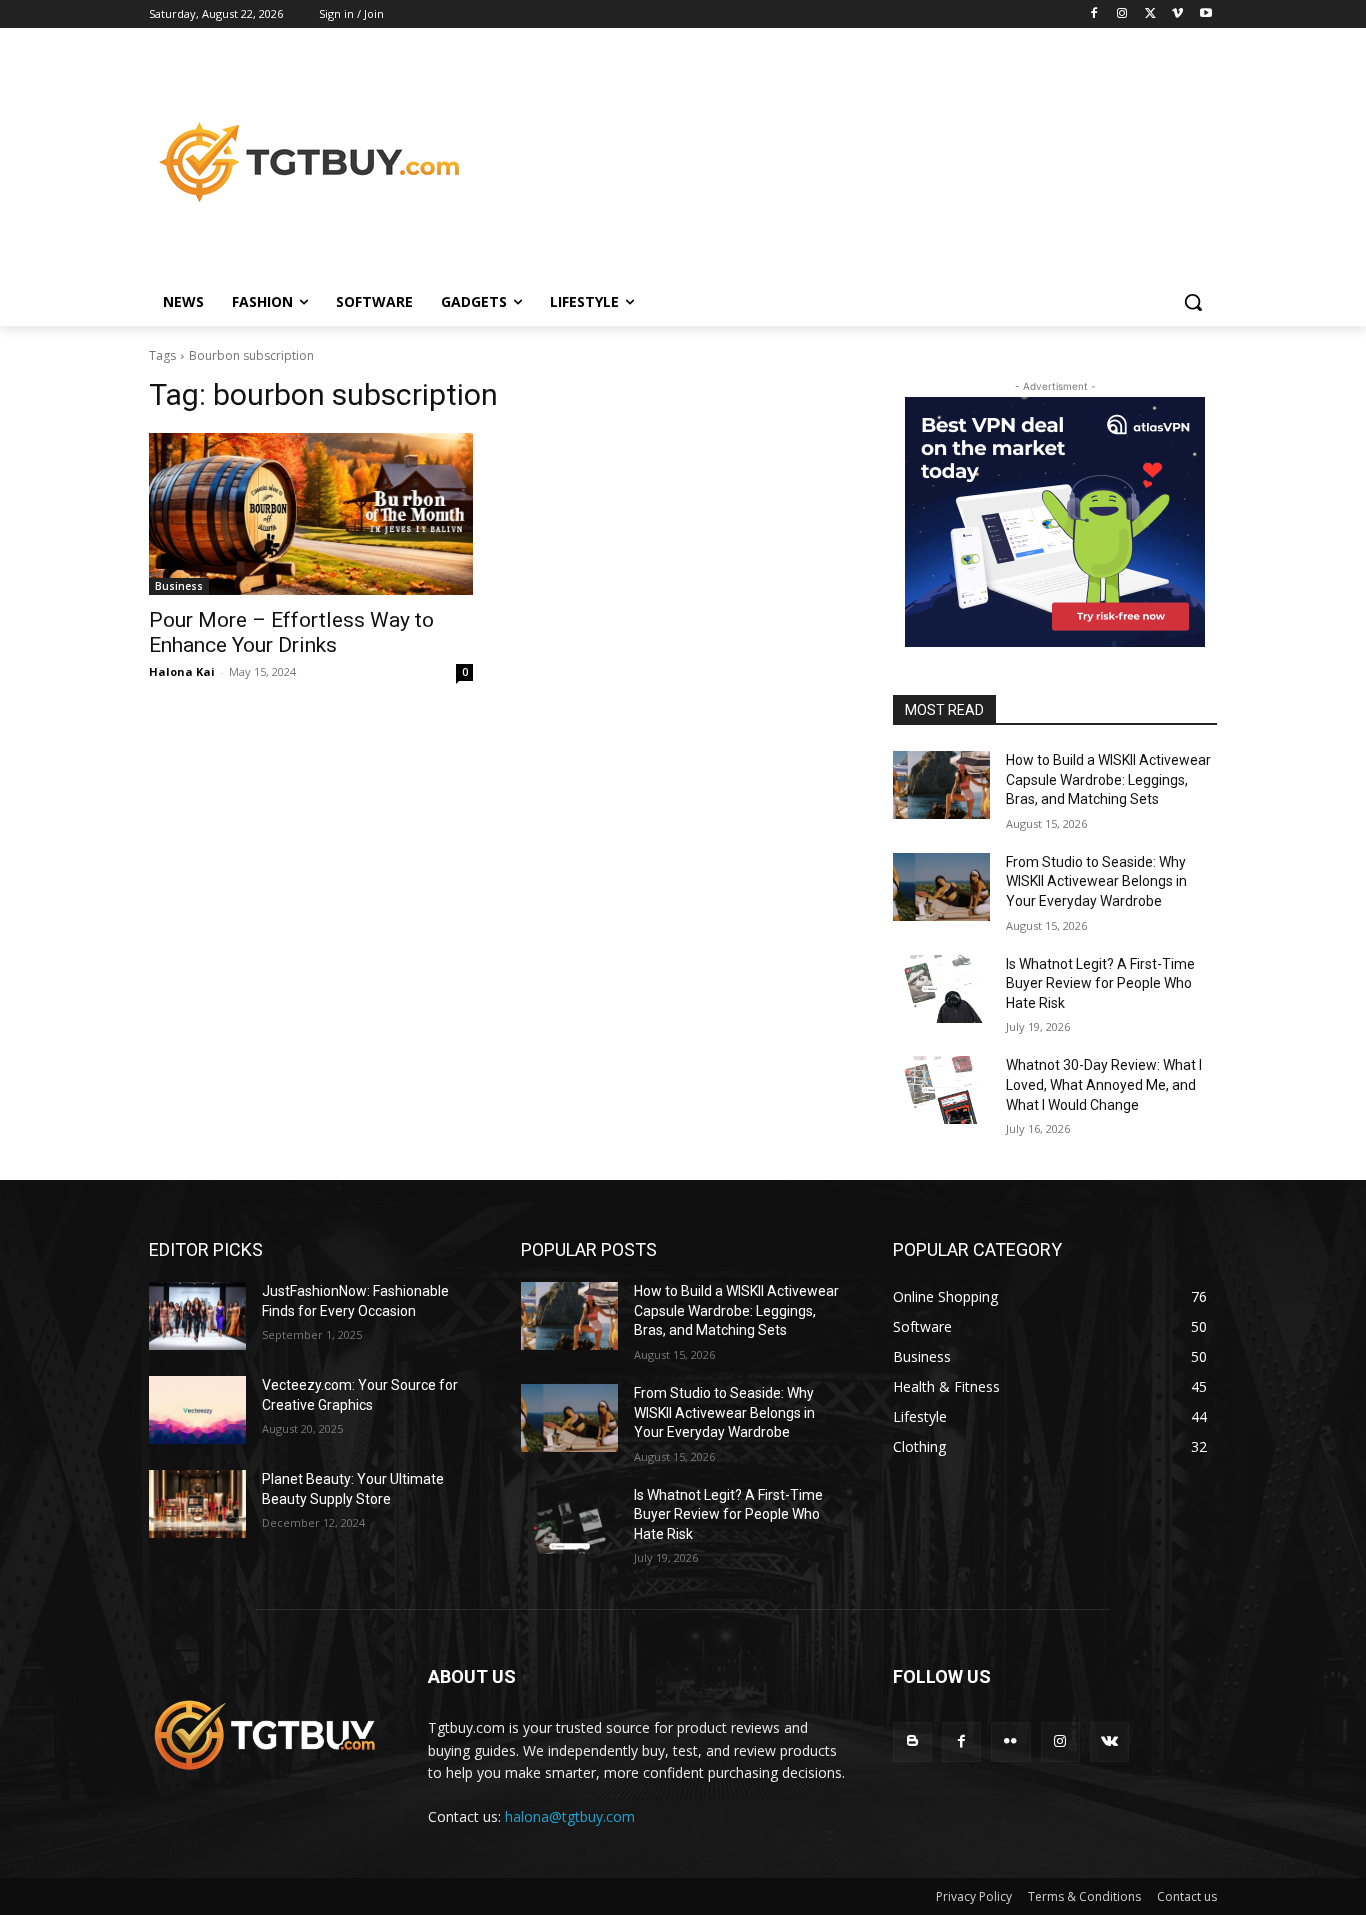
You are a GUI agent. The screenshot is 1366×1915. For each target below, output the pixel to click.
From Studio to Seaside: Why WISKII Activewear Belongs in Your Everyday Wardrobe (1096, 881)
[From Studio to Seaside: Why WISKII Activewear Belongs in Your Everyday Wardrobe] (941, 887)
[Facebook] (1094, 14)
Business (179, 586)
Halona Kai (182, 671)
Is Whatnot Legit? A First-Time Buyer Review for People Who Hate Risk (1100, 983)
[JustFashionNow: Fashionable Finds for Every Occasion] (197, 1316)
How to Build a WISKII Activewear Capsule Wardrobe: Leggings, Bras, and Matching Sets (1108, 779)
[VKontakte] (1109, 1741)
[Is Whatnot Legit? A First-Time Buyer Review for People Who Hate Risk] (941, 989)
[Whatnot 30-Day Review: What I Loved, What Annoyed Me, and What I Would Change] (941, 1090)
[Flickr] (1010, 1741)
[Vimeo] (1177, 14)
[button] (1193, 302)
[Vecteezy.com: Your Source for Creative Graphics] (197, 1410)
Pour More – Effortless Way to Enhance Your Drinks (291, 632)
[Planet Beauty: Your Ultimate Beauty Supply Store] (197, 1504)
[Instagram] (1122, 14)
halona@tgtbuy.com (570, 1816)
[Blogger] (912, 1741)
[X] (1150, 14)
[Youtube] (1205, 14)
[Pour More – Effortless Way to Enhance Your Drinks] (311, 514)
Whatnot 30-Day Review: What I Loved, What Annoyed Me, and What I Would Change (1104, 1084)
